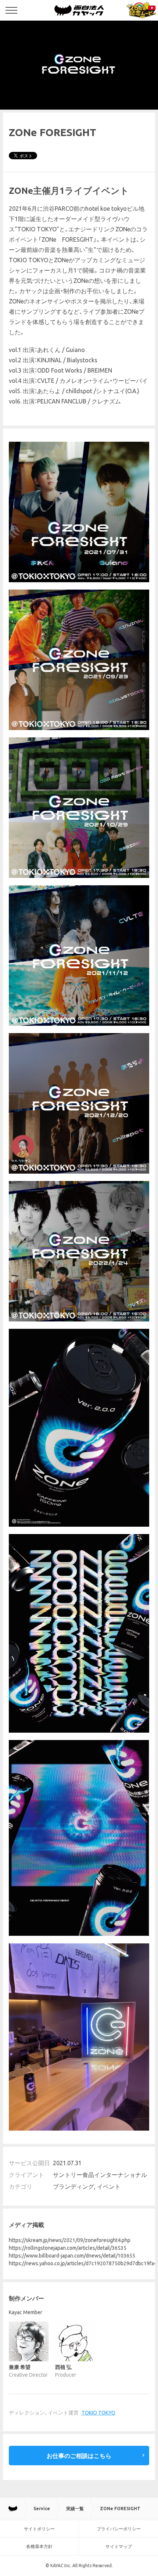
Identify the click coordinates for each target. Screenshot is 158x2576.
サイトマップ (119, 2546)
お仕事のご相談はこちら (79, 2456)
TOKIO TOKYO (98, 2413)
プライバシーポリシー (119, 2529)
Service (42, 2509)
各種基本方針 (39, 2546)
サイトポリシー (39, 2529)
